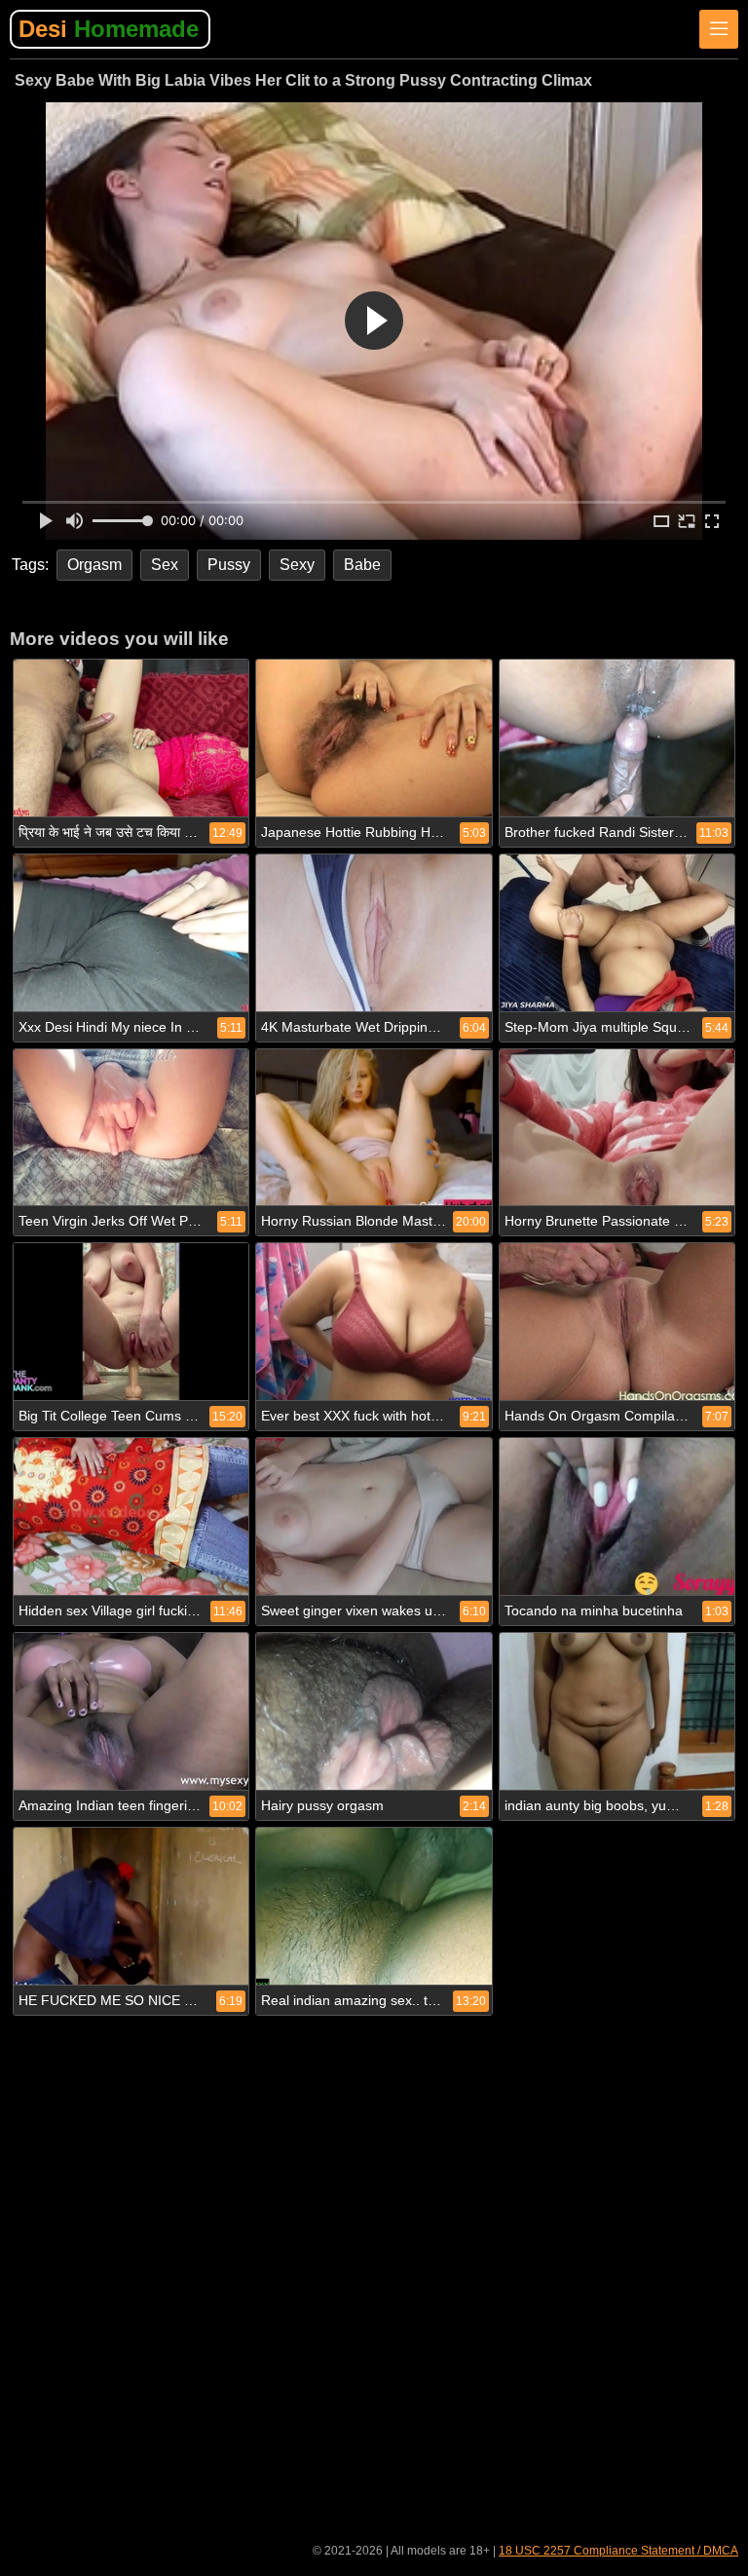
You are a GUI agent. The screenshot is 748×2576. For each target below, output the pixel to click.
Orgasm (94, 565)
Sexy (297, 565)
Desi (109, 29)
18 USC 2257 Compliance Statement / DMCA (618, 2551)
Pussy (229, 565)
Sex (165, 565)
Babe (362, 565)
